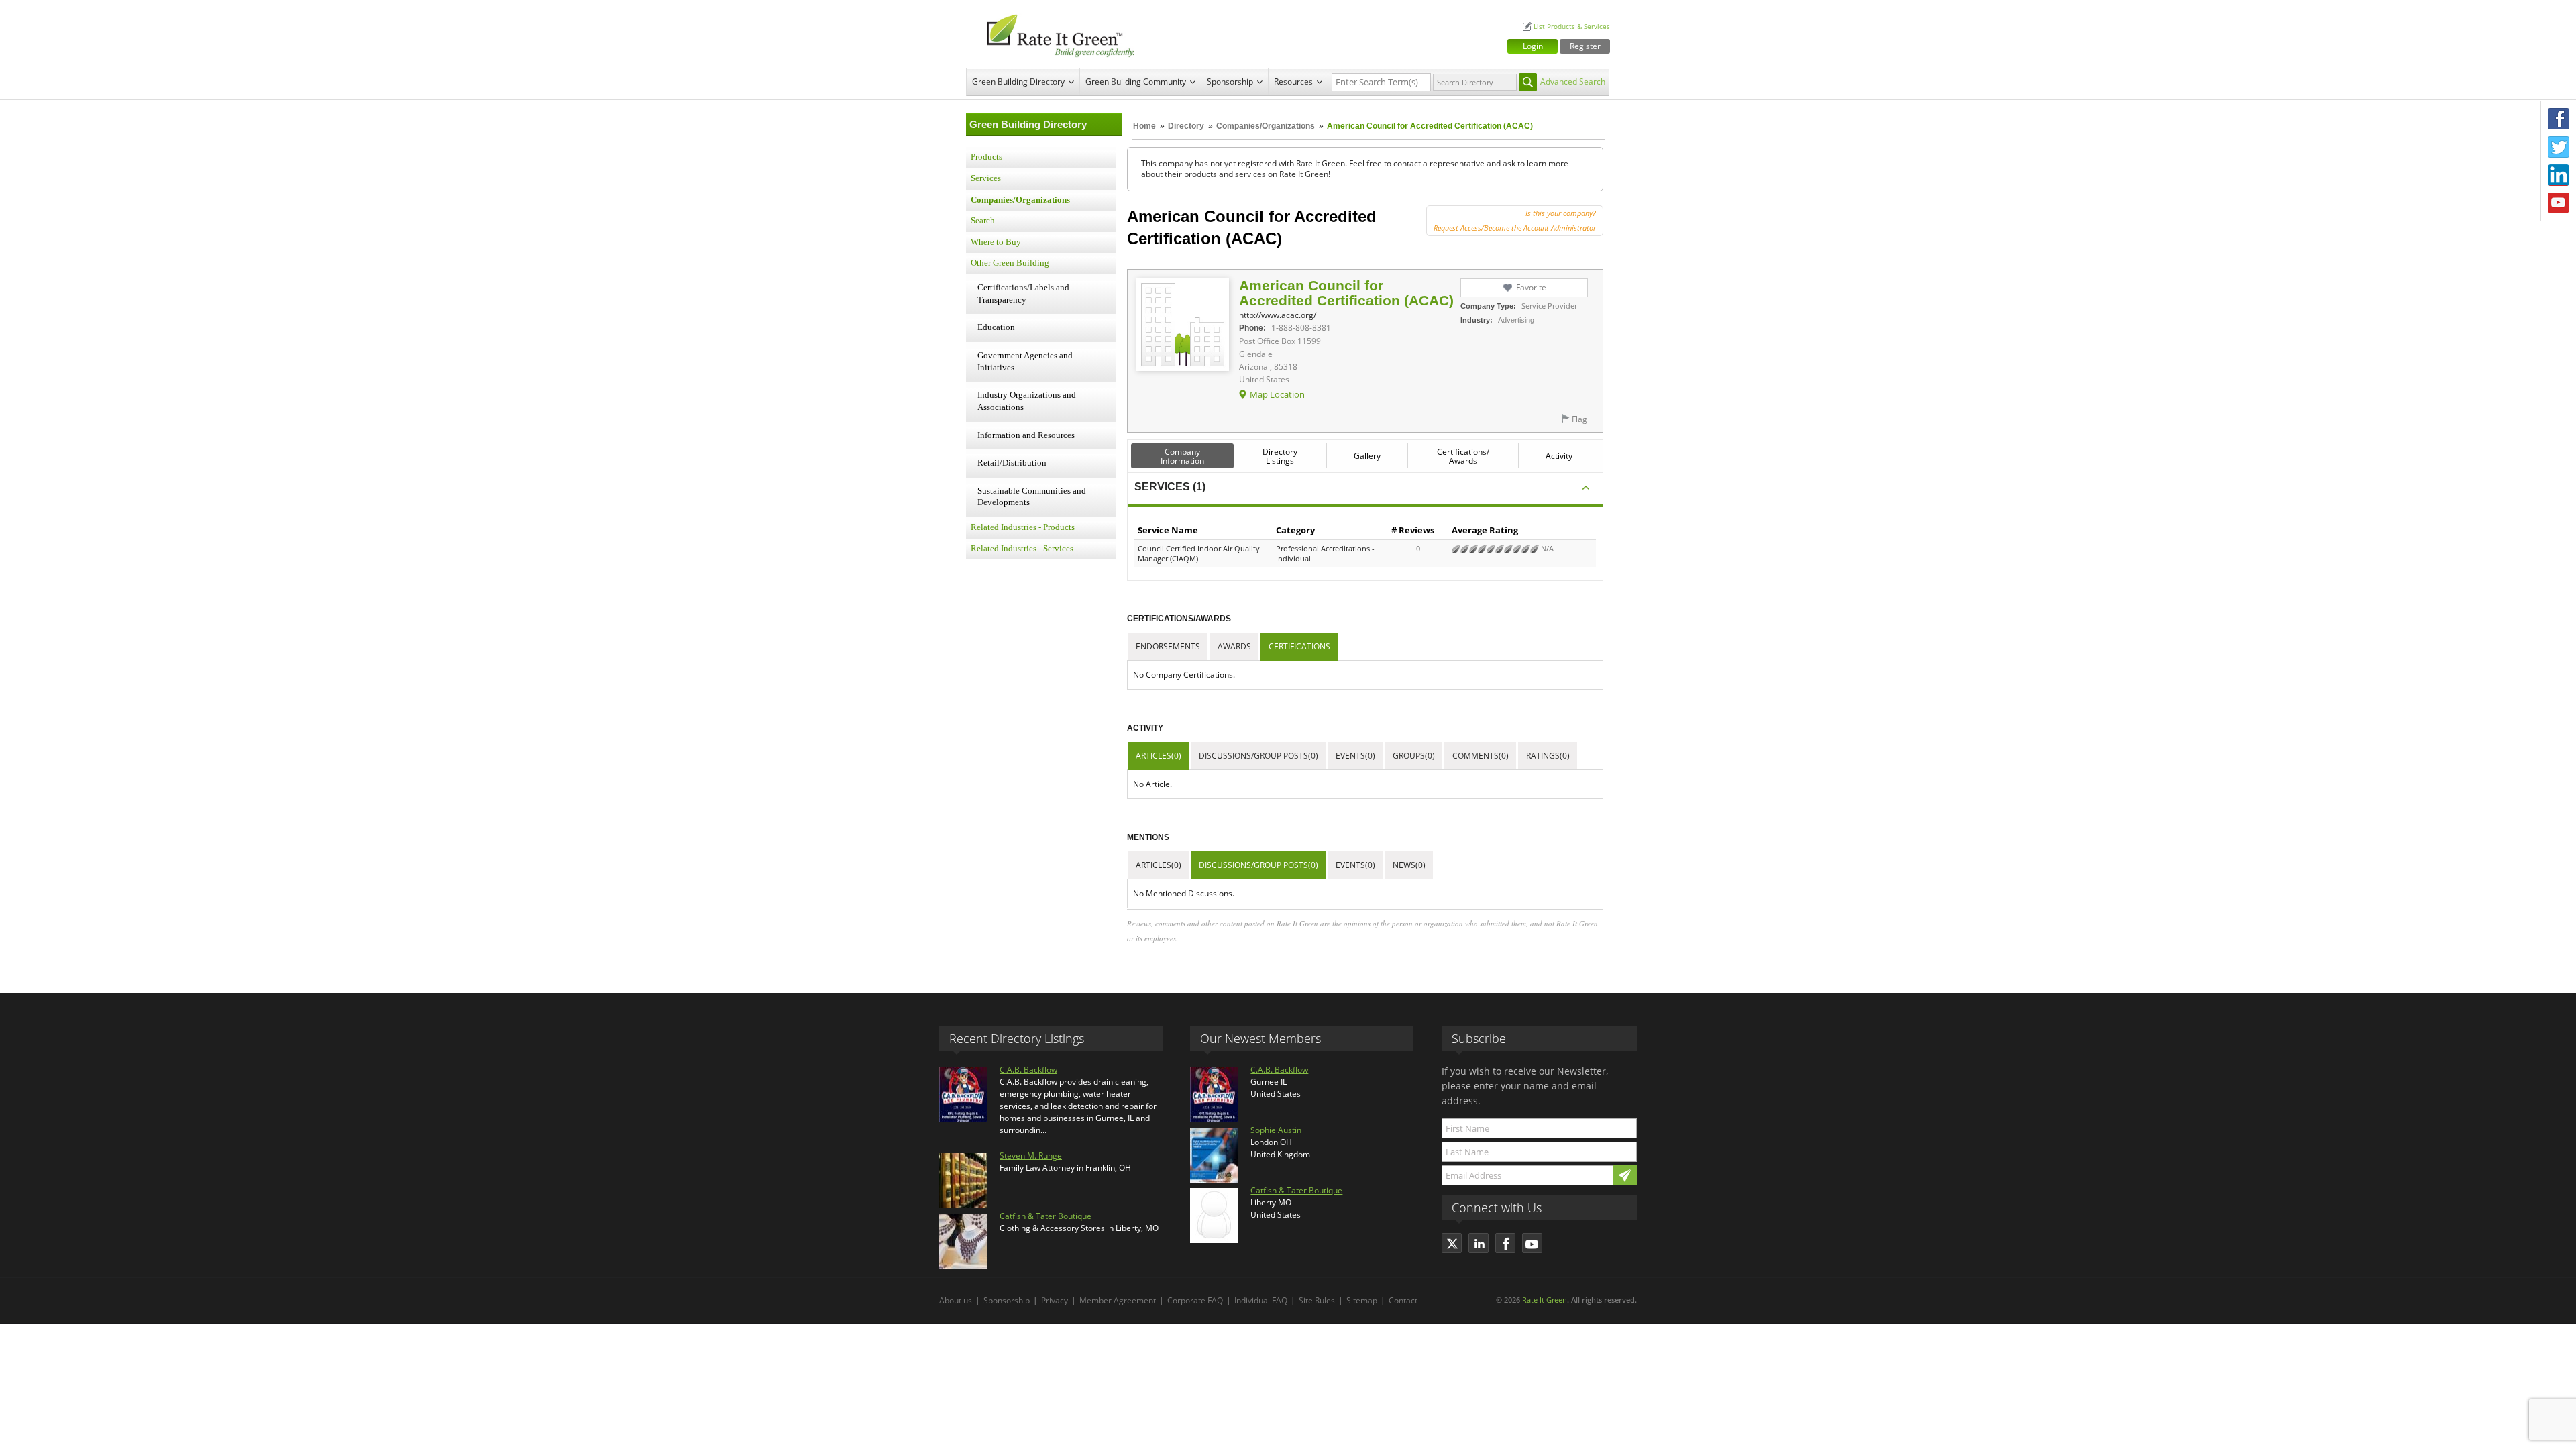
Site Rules (1317, 1300)
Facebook (2559, 119)
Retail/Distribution (1012, 463)
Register (1585, 46)
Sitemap (1362, 1300)
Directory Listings (1280, 456)
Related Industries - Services (1022, 549)
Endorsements (1168, 646)
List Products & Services (1572, 26)
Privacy (1055, 1300)
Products (986, 157)
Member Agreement (1118, 1300)
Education (996, 327)
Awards (1234, 646)
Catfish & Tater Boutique (1045, 1216)
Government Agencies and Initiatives (1025, 362)
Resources (1293, 82)
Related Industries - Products (1023, 527)
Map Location (1277, 394)
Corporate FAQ (1195, 1300)
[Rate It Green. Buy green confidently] (1053, 34)
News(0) (1409, 865)
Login (1533, 46)
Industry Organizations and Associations (1027, 401)
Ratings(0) (1548, 756)
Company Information (1182, 456)
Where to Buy (996, 242)
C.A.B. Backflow (1028, 1070)
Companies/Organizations (1266, 126)
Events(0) (1355, 756)
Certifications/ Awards (1463, 456)
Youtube (2559, 203)
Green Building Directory (1018, 82)
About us (956, 1300)
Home (1144, 126)
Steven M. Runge (1031, 1156)
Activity (1559, 456)
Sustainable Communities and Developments (1032, 497)
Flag (1579, 419)
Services (986, 178)
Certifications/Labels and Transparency (1023, 294)
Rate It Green (1545, 1300)
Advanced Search (1573, 82)
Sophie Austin (1276, 1130)
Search (983, 221)
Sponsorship (1230, 82)
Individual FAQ (1261, 1300)
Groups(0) (1414, 756)
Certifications (1299, 646)
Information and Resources (1026, 435)
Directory (1186, 126)
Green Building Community (1136, 82)
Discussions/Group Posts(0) (1258, 756)
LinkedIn (2559, 175)
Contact (1403, 1300)
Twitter (2559, 147)
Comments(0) (1481, 756)
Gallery (1367, 456)
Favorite (1531, 287)
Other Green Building (1010, 263)
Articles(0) (1159, 756)
